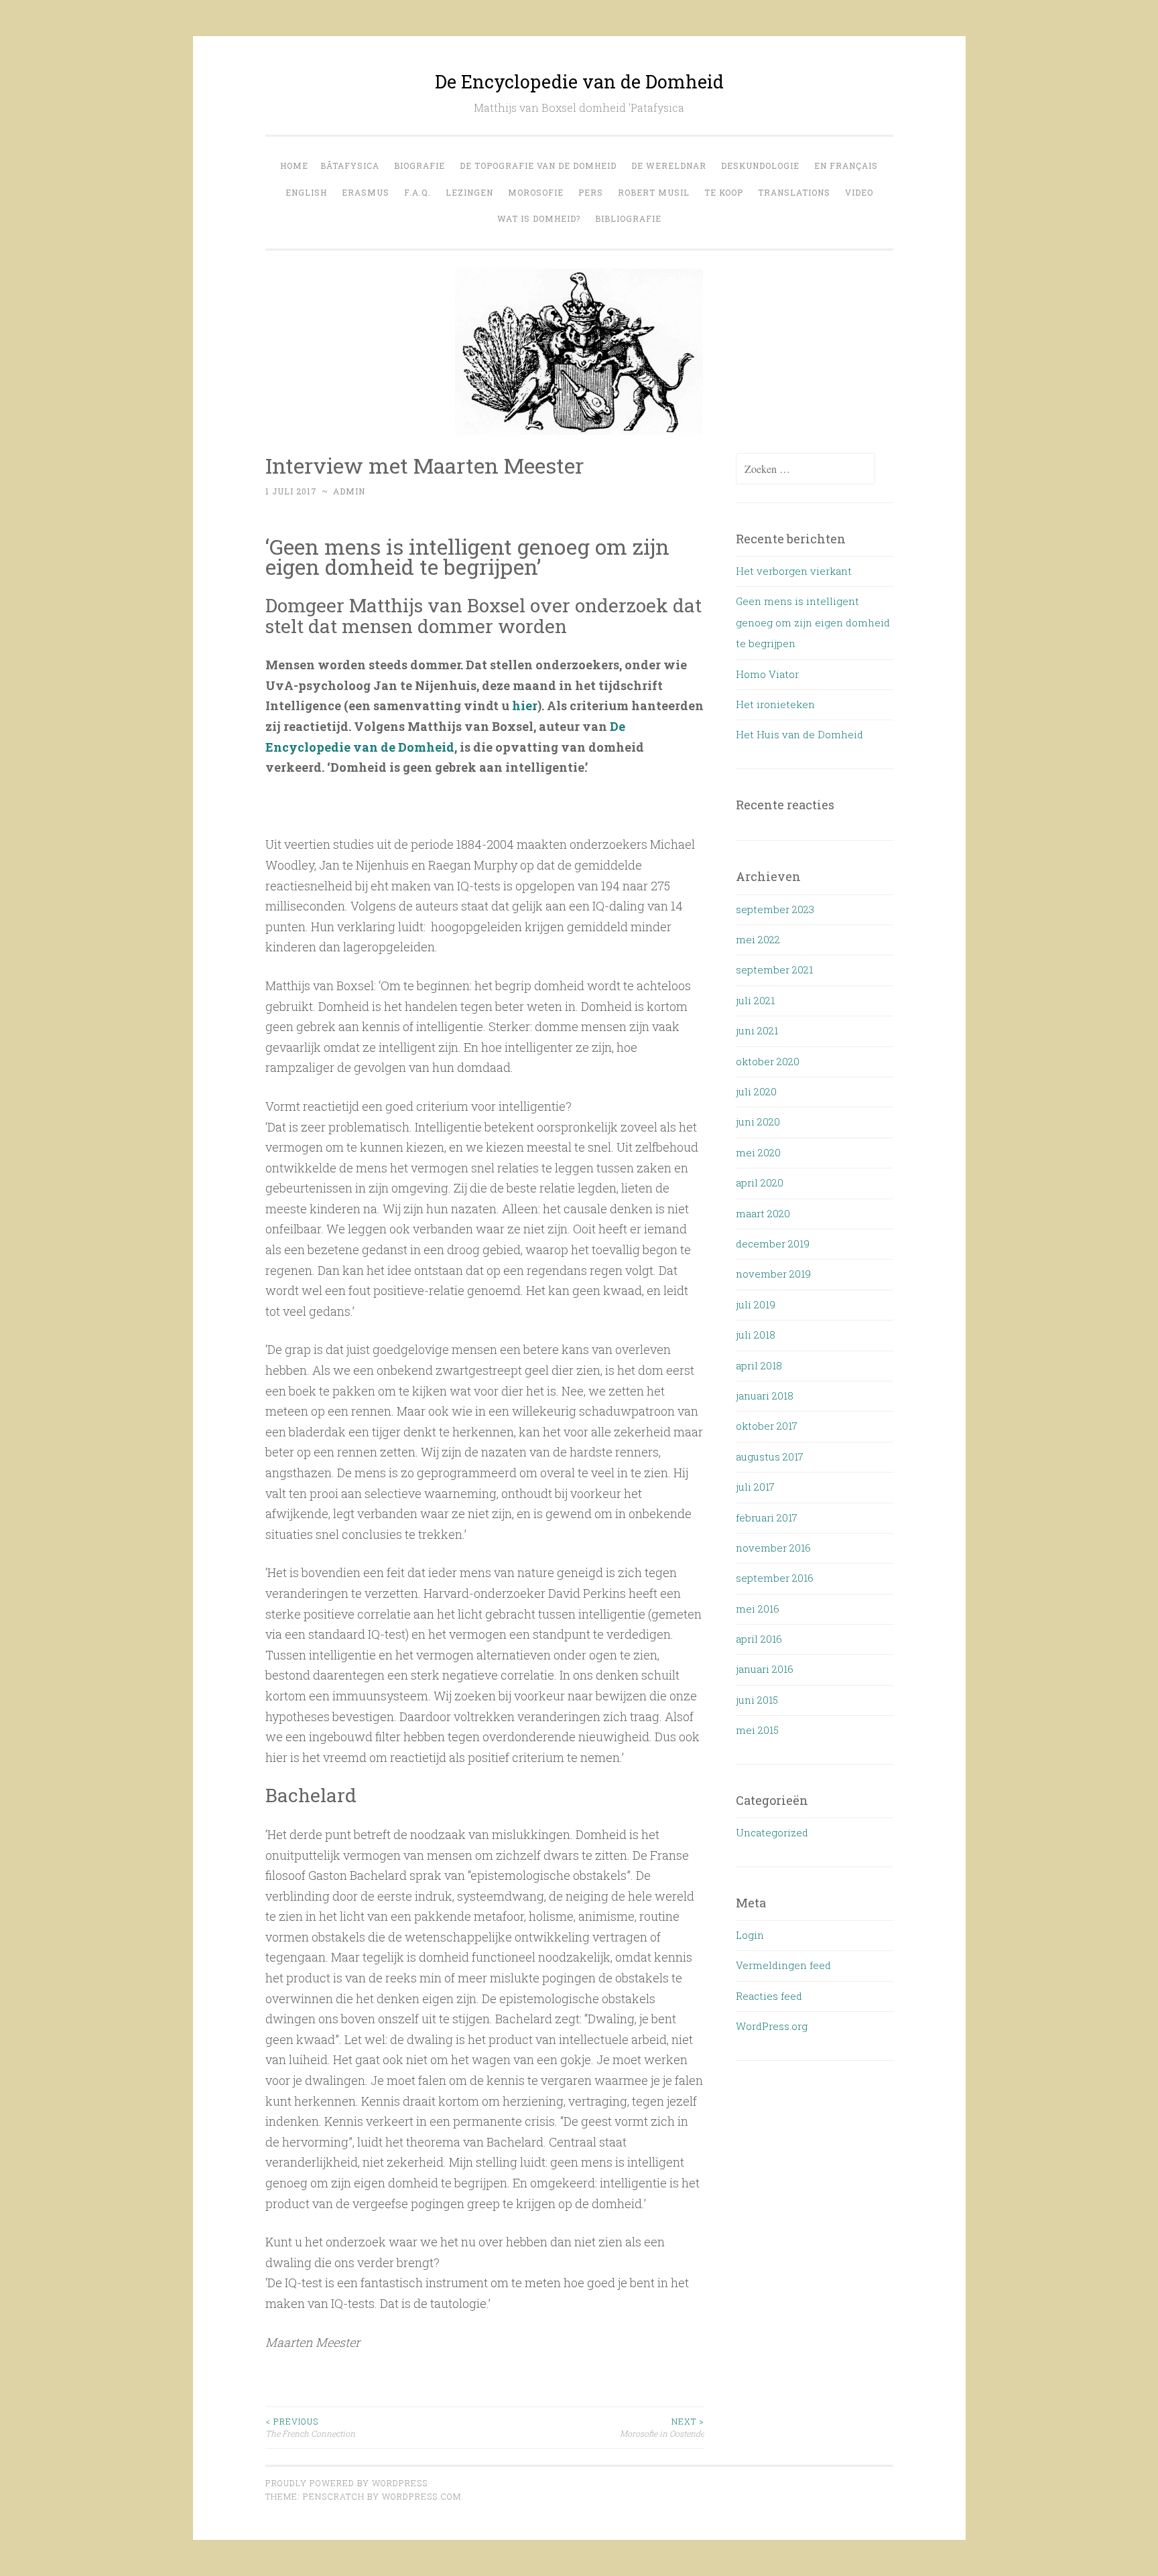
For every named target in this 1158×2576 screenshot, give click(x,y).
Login (750, 1935)
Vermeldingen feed (783, 1965)
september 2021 (774, 969)
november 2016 (773, 1548)
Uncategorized (772, 1832)
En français (846, 165)
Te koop (724, 192)
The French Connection (310, 2427)
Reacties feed (769, 1996)
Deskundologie (760, 165)
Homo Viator (767, 674)
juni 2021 (757, 1030)
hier (525, 705)
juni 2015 (757, 1700)
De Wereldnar (669, 165)
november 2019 (773, 1274)
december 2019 (773, 1243)
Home (294, 165)
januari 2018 (765, 1396)
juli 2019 (756, 1304)
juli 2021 (755, 1000)
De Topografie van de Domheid (538, 165)
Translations (794, 192)
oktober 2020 (768, 1061)
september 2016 (775, 1578)
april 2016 (759, 1639)
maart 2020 (763, 1213)
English (306, 192)
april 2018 (759, 1365)
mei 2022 (758, 939)
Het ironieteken (775, 704)
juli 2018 (756, 1335)
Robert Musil (654, 192)
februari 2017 (767, 1517)
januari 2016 (765, 1669)
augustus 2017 (770, 1456)
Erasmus (366, 192)
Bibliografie (628, 218)
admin (349, 491)
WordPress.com (422, 2496)
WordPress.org (772, 2026)
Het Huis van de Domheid (799, 734)
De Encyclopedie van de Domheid (579, 81)
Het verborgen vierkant (794, 571)
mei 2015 (757, 1730)
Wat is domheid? (539, 218)
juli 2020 (756, 1091)
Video (859, 192)
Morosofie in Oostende (662, 2427)
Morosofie (536, 192)
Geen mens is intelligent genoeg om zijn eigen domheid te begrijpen (813, 622)
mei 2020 (758, 1152)
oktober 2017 (767, 1426)
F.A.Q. (417, 192)
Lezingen (469, 192)
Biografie (420, 165)
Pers (591, 192)
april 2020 (760, 1182)
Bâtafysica (350, 165)
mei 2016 (758, 1609)
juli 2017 (755, 1487)
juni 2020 (758, 1122)
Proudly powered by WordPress (346, 2483)
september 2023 (775, 909)
